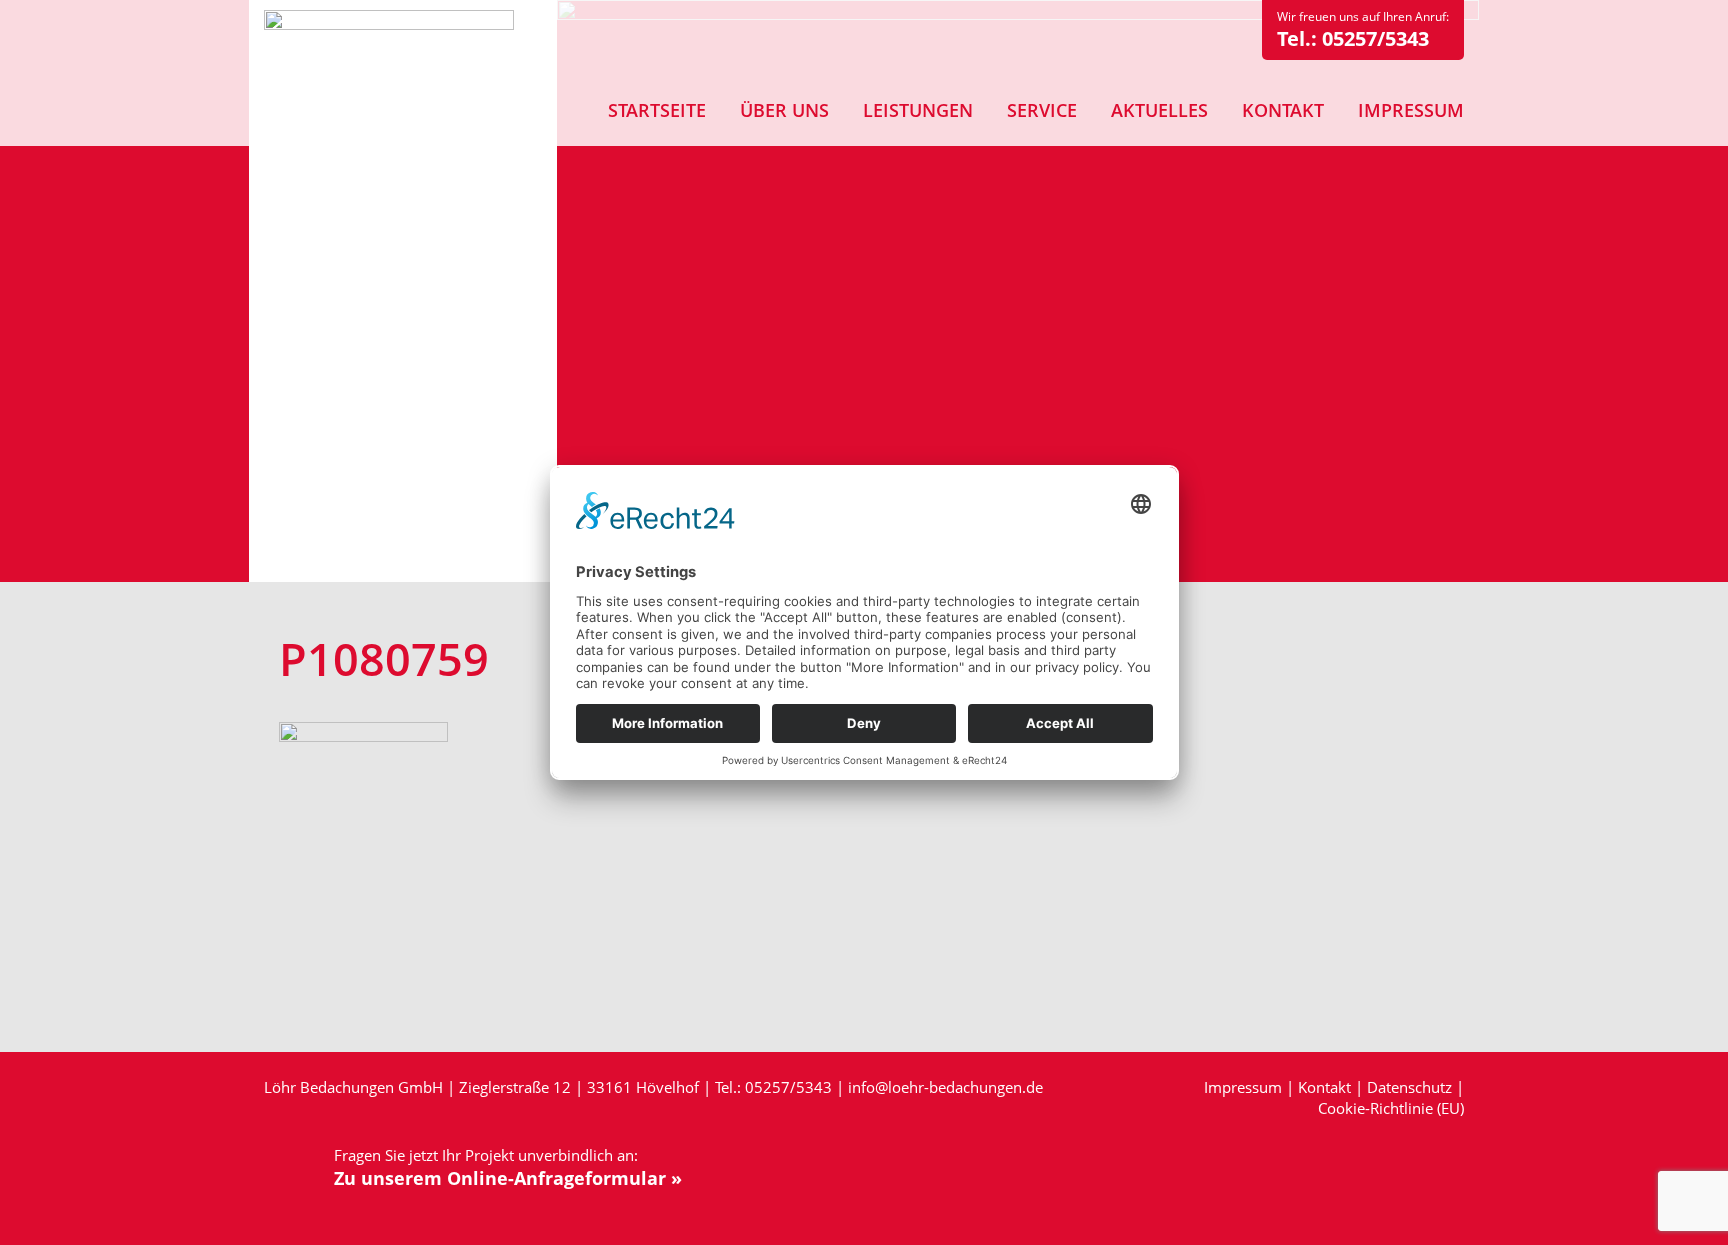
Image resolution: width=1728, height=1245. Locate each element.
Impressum (1243, 1087)
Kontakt (1324, 1087)
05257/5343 (1375, 38)
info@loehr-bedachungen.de (945, 1087)
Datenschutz (1409, 1087)
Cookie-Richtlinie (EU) (1391, 1108)
